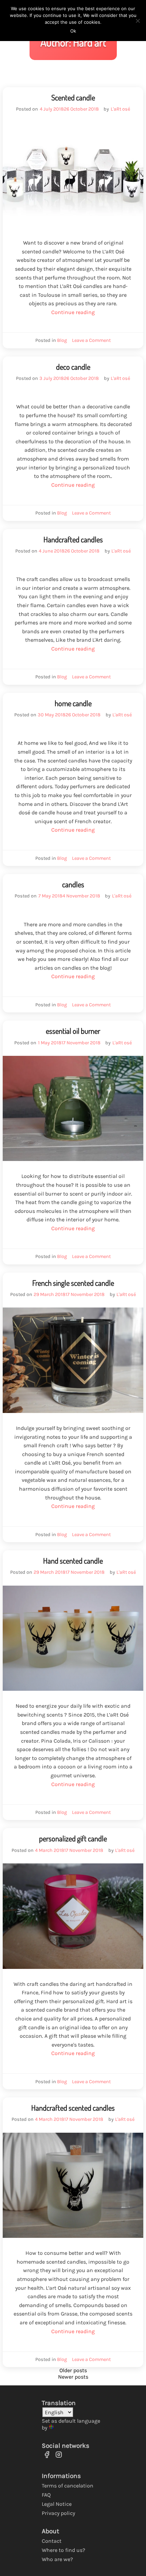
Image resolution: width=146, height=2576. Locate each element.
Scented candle (73, 97)
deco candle (73, 367)
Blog (62, 340)
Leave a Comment (91, 340)
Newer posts (73, 2377)
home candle (73, 703)
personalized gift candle (73, 1838)
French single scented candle (73, 1283)
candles (73, 884)
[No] (138, 21)
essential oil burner (73, 1031)
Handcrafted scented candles (73, 2108)
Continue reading (73, 312)
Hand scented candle (73, 1561)
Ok (73, 31)
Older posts (73, 2370)
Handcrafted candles (73, 539)
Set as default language (71, 2421)
